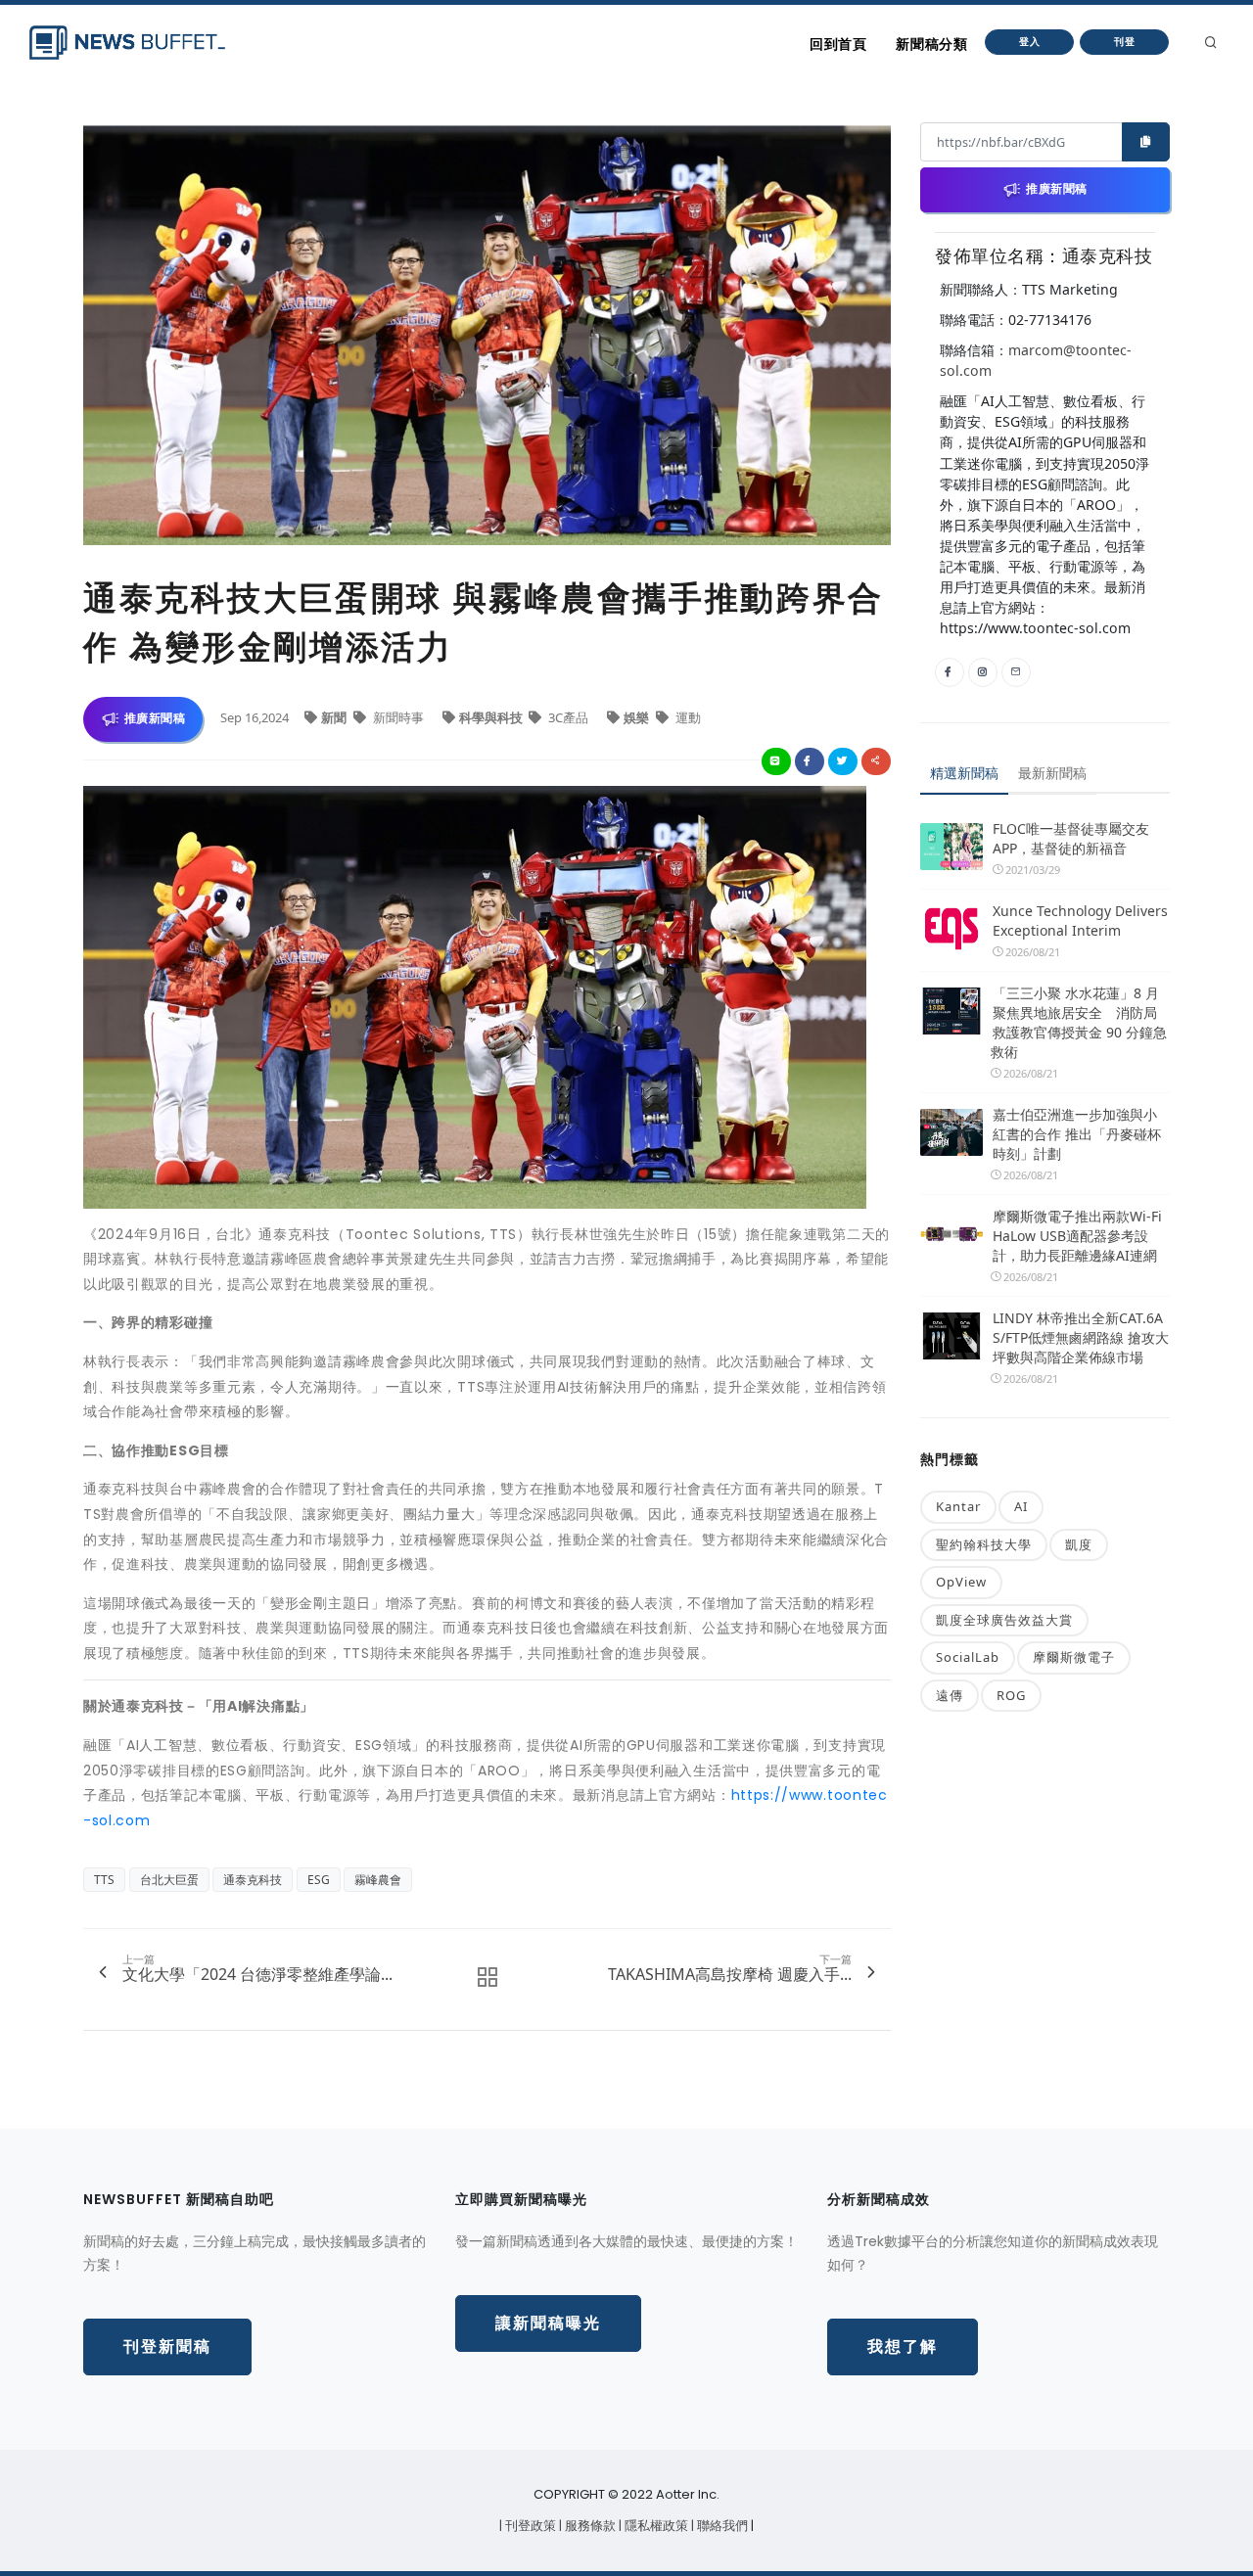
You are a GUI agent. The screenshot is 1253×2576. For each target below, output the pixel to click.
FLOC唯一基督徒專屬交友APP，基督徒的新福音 (1071, 838)
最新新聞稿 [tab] (1052, 773)
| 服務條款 (589, 2526)
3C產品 (568, 717)
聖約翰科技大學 (984, 1544)
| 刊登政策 (529, 2526)
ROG (1011, 1695)
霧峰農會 (378, 1880)
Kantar (958, 1506)
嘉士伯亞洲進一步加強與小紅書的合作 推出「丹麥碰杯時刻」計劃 (1077, 1134)
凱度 (1079, 1544)
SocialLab (968, 1657)
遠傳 (950, 1695)
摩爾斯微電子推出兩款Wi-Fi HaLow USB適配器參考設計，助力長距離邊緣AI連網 (1077, 1236)
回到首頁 (838, 44)
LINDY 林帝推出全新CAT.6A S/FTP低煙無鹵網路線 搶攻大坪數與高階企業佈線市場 (1081, 1337)
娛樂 (638, 717)
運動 (687, 717)
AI (1021, 1506)
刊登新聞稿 (167, 2346)
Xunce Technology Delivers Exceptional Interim (1080, 920)
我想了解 (903, 2346)
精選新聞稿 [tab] (964, 773)
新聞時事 (398, 717)
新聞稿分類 (931, 44)
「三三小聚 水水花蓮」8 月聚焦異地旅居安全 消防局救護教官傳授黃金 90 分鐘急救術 (1079, 1022)
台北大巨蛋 (169, 1880)
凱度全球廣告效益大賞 (1004, 1620)
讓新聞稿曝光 (548, 2323)
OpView (961, 1582)
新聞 (335, 717)
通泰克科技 (253, 1880)
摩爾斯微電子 (1074, 1657)
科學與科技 (492, 717)
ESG (319, 1880)
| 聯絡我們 (721, 2526)
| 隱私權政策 (655, 2526)
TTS (104, 1880)
